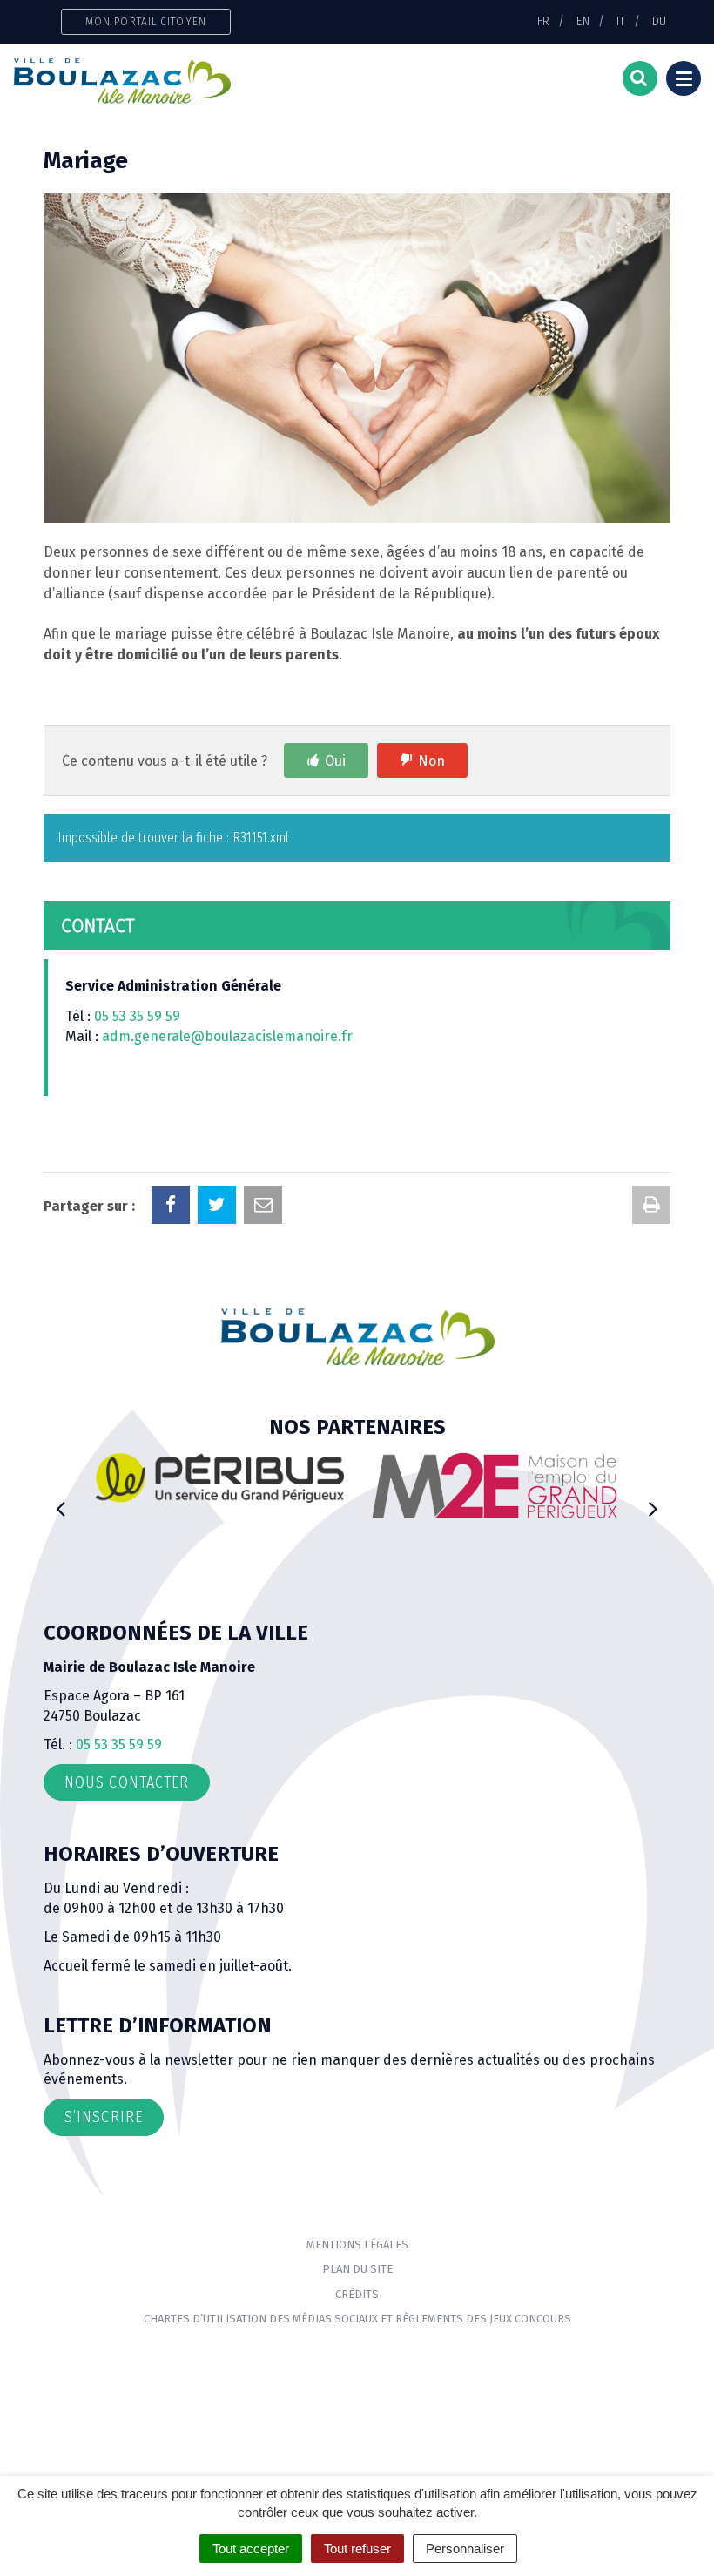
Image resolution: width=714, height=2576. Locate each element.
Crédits (357, 2294)
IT (621, 21)
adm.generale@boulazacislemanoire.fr (227, 1036)
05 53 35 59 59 (137, 1016)
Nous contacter (127, 1782)
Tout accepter (251, 2549)
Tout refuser (357, 2549)
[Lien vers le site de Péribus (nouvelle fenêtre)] (220, 1477)
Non (431, 761)
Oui (335, 761)
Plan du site (357, 2269)
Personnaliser (465, 2549)
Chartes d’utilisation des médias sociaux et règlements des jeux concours (357, 2319)
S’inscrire (104, 2117)
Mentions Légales (357, 2245)
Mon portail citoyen (146, 21)
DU (659, 21)
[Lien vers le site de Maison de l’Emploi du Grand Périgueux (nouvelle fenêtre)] (494, 1485)
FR (543, 21)
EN (583, 21)
